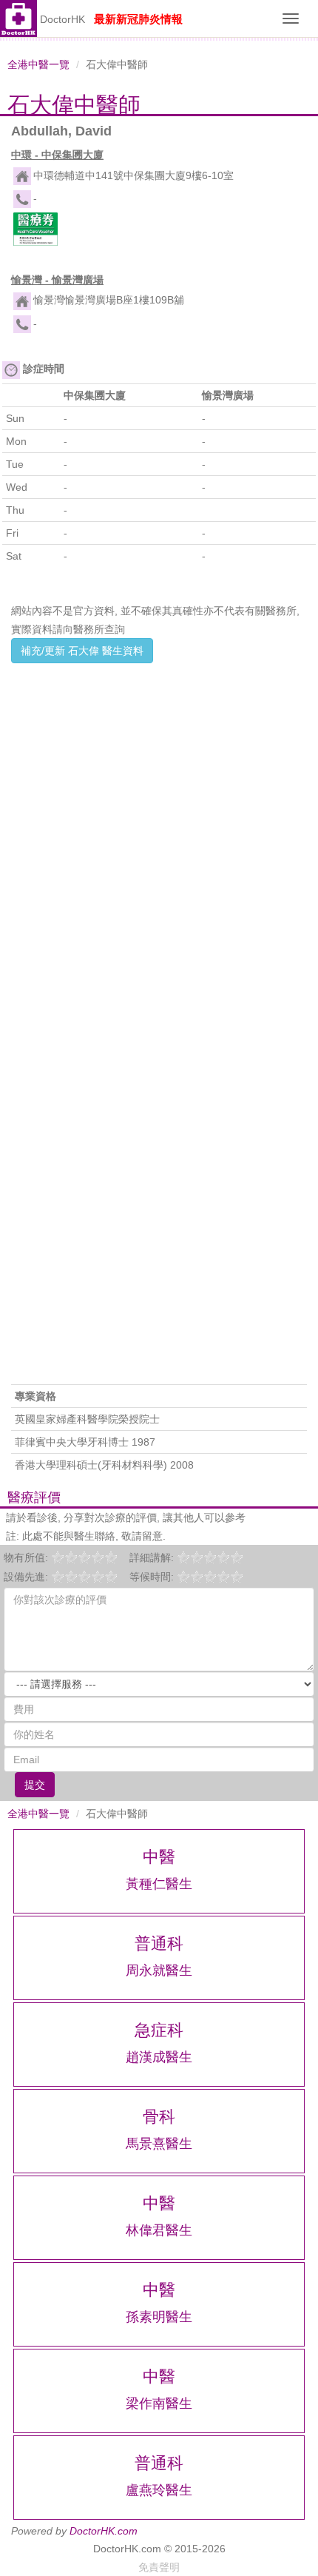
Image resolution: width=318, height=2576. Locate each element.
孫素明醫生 (159, 2317)
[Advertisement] (159, 828)
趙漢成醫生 (159, 2057)
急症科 (159, 2030)
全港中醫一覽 (38, 64)
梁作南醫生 (159, 2404)
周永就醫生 (159, 1970)
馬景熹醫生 (159, 2144)
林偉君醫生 (159, 2230)
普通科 (159, 1943)
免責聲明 (159, 2567)
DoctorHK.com (104, 2531)
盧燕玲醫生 (159, 2490)
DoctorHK (62, 19)
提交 (35, 1785)
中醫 (159, 1857)
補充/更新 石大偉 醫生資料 (82, 651)
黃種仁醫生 (159, 1884)
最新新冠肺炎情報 (138, 19)
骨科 (159, 2117)
